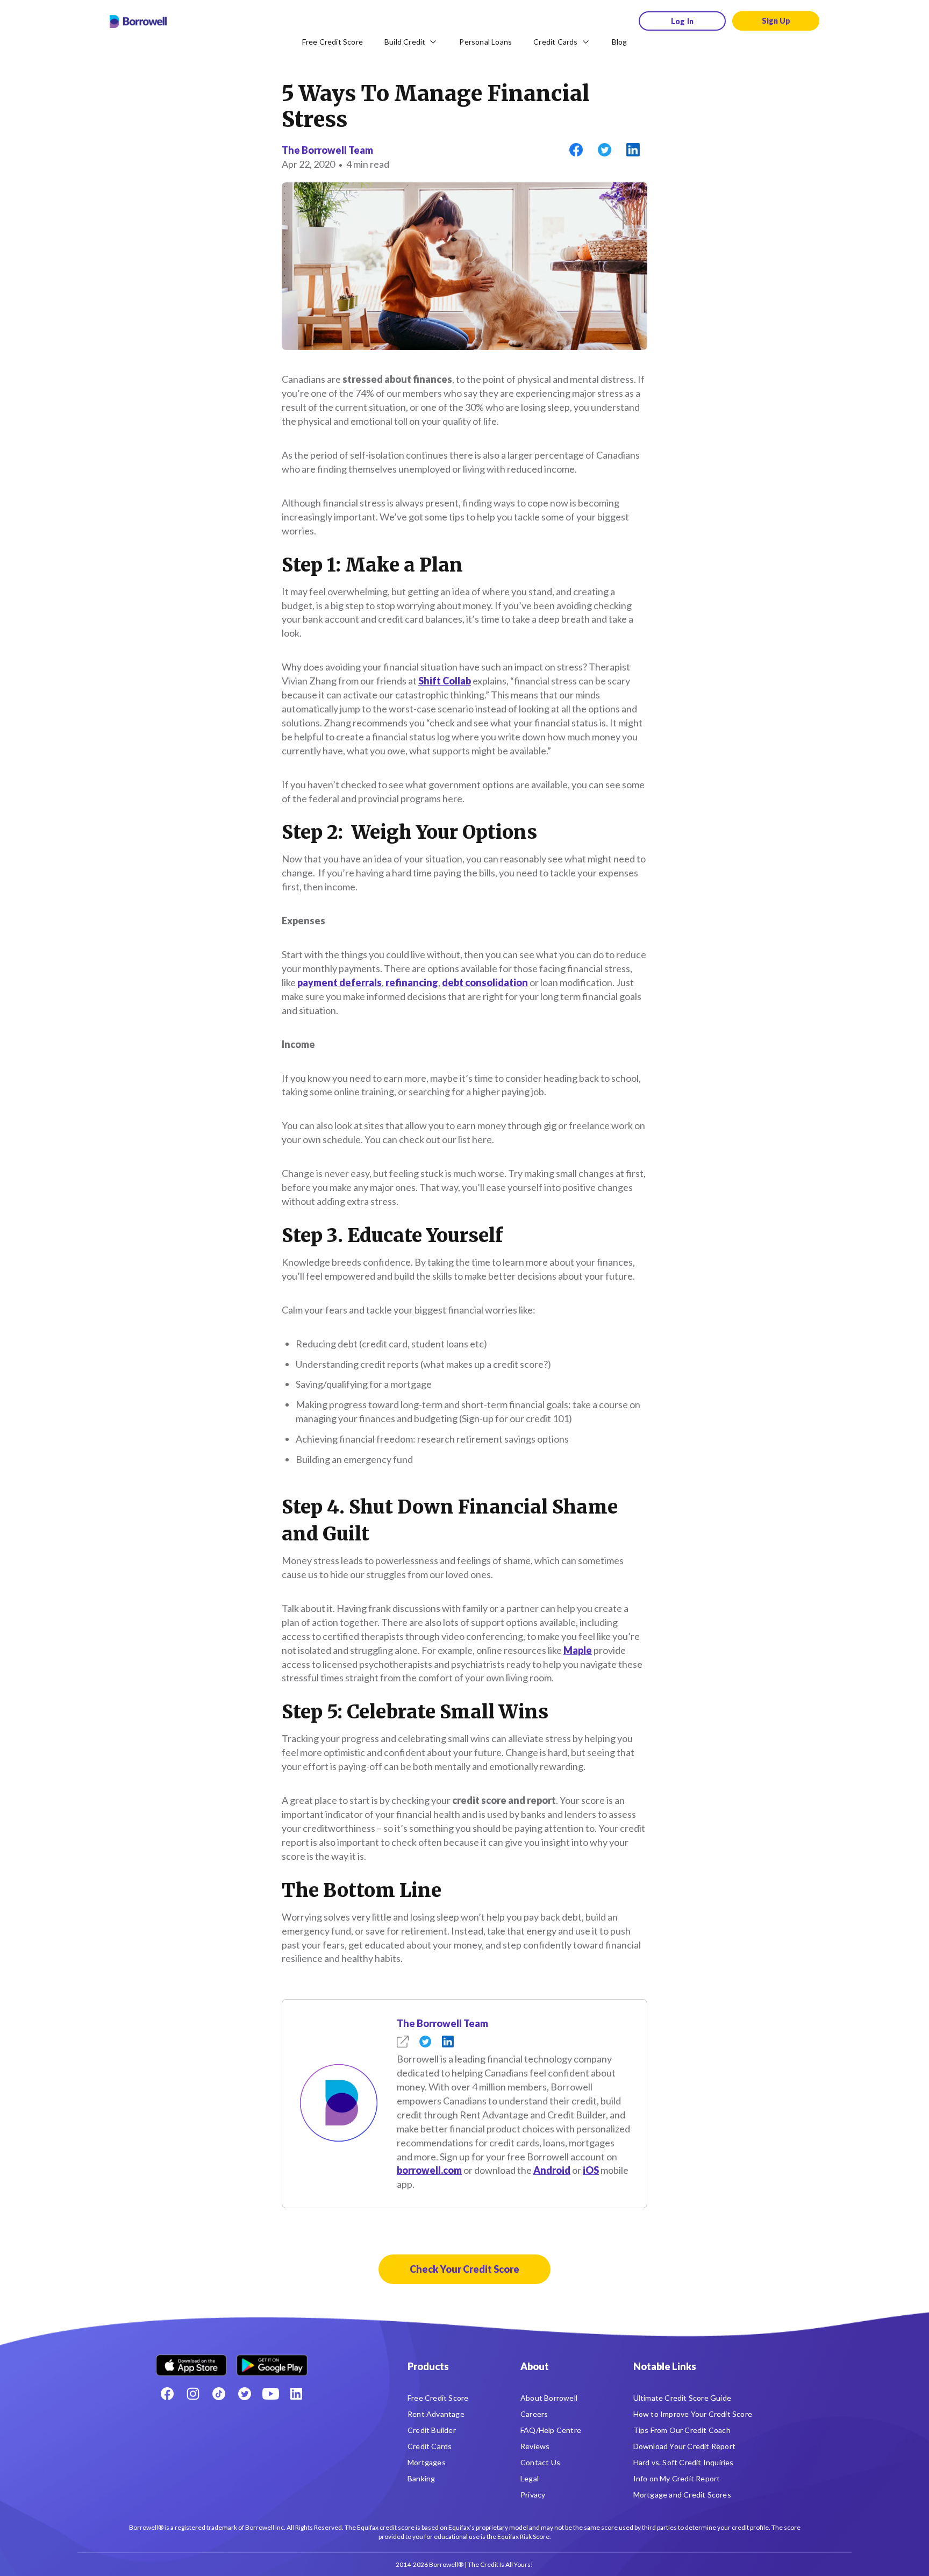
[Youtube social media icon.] (270, 2394)
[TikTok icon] (219, 2394)
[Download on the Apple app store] (191, 2361)
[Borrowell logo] (138, 22)
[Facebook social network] (167, 2394)
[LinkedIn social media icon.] (296, 2394)
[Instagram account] (193, 2394)
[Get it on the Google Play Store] (272, 2361)
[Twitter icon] (245, 2394)
